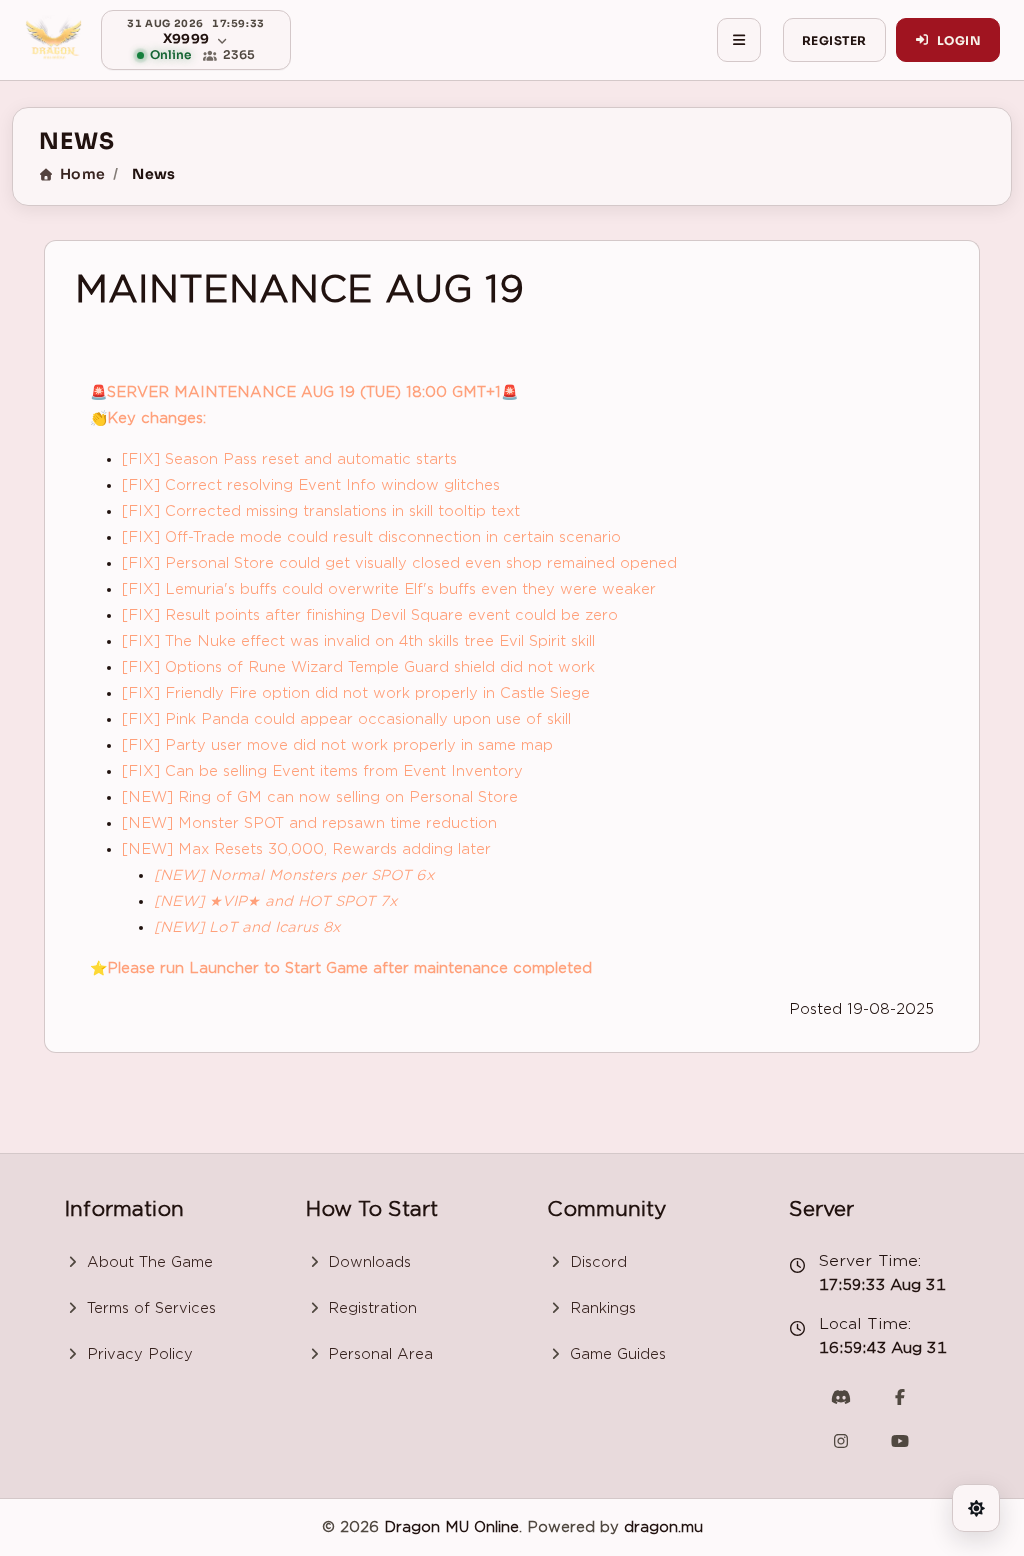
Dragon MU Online (451, 1527)
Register (834, 40)
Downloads (367, 1262)
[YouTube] (900, 1441)
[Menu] (739, 40)
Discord (596, 1262)
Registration (370, 1308)
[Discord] (841, 1397)
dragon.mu (663, 1527)
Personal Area (378, 1354)
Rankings (600, 1308)
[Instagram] (841, 1441)
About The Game (147, 1262)
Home (82, 174)
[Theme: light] (976, 1508)
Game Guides (615, 1354)
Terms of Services (149, 1308)
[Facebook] (900, 1397)
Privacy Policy (137, 1354)
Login (959, 40)
